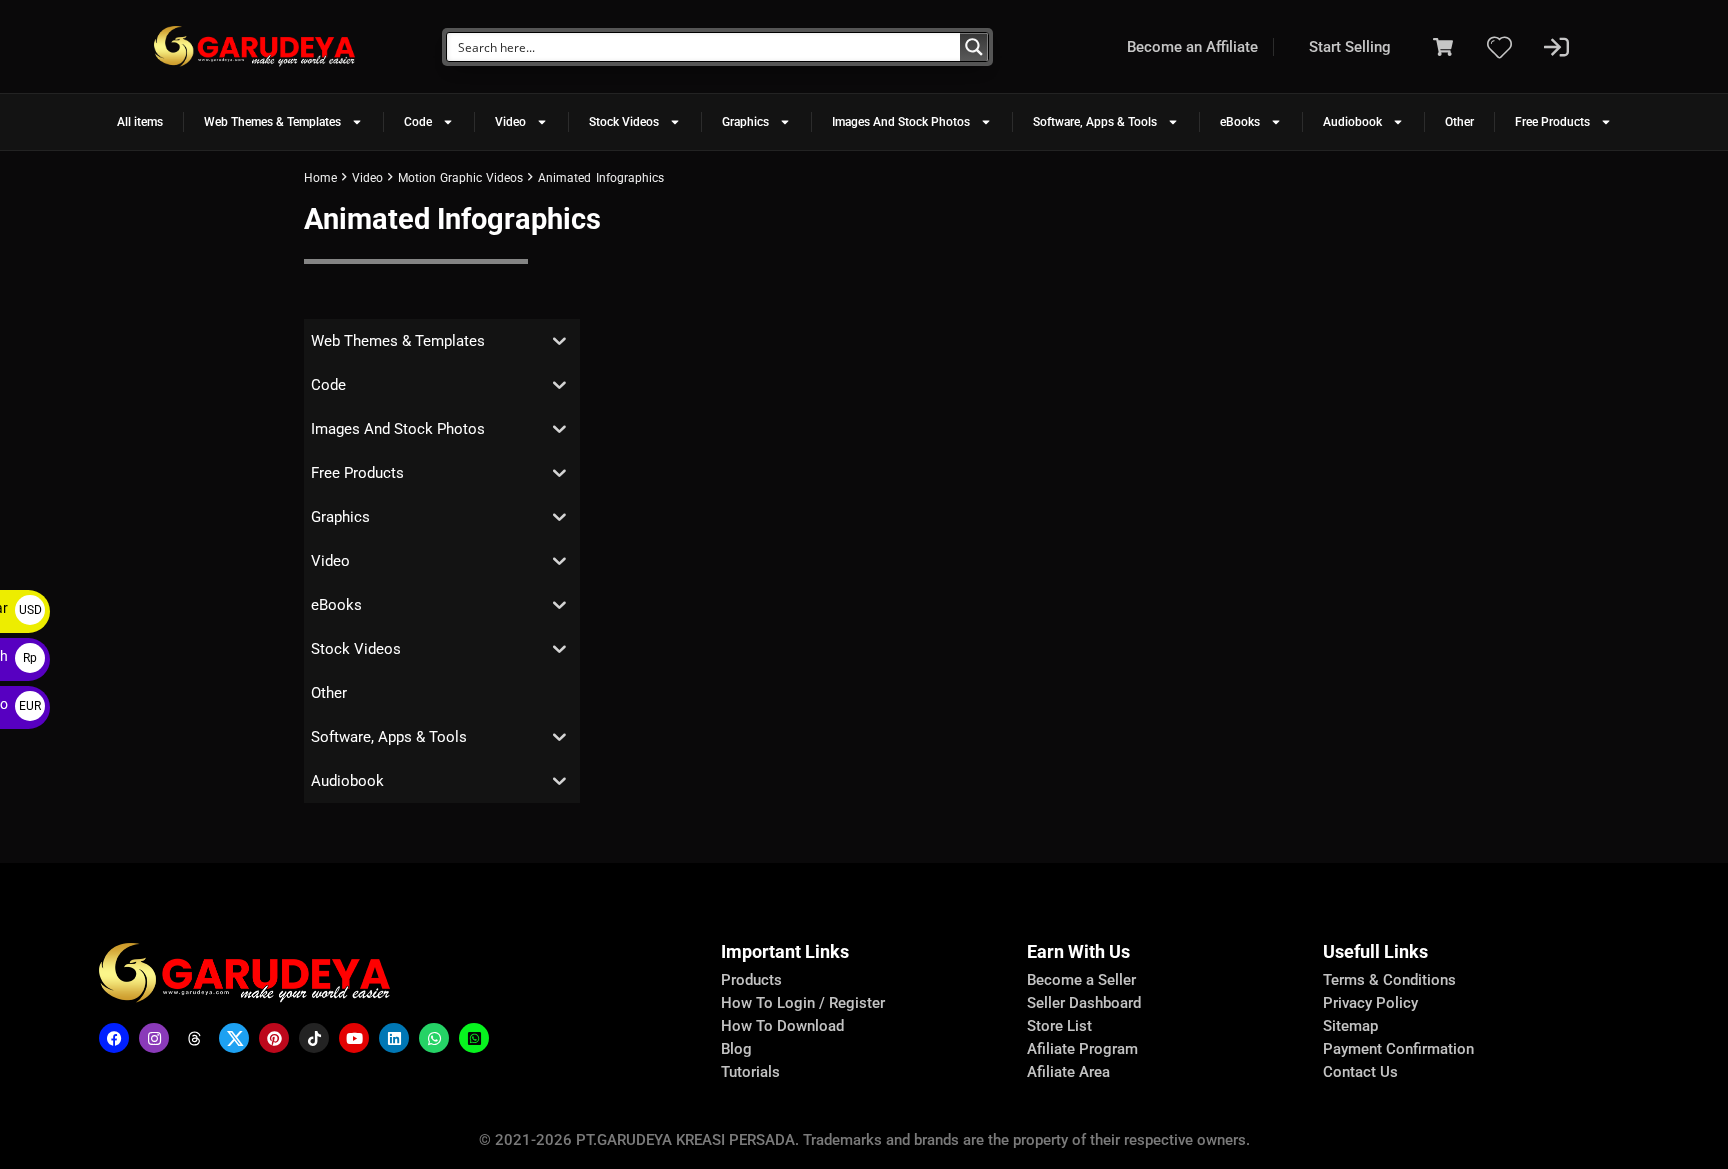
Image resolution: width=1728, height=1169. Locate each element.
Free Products (1552, 122)
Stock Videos (624, 122)
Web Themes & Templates (272, 122)
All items (140, 122)
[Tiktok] (314, 1038)
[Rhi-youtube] (354, 1038)
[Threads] (194, 1038)
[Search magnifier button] (974, 47)
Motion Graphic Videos (460, 178)
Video (510, 122)
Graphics (745, 122)
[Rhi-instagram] (154, 1038)
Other (1459, 122)
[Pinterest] (274, 1038)
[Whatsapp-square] (474, 1038)
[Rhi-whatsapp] (434, 1038)
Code (418, 122)
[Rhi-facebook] (114, 1038)
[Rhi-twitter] (234, 1038)
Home (320, 178)
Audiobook (1352, 122)
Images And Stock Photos (901, 122)
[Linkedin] (394, 1038)
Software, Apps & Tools (1095, 122)
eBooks (1240, 122)
